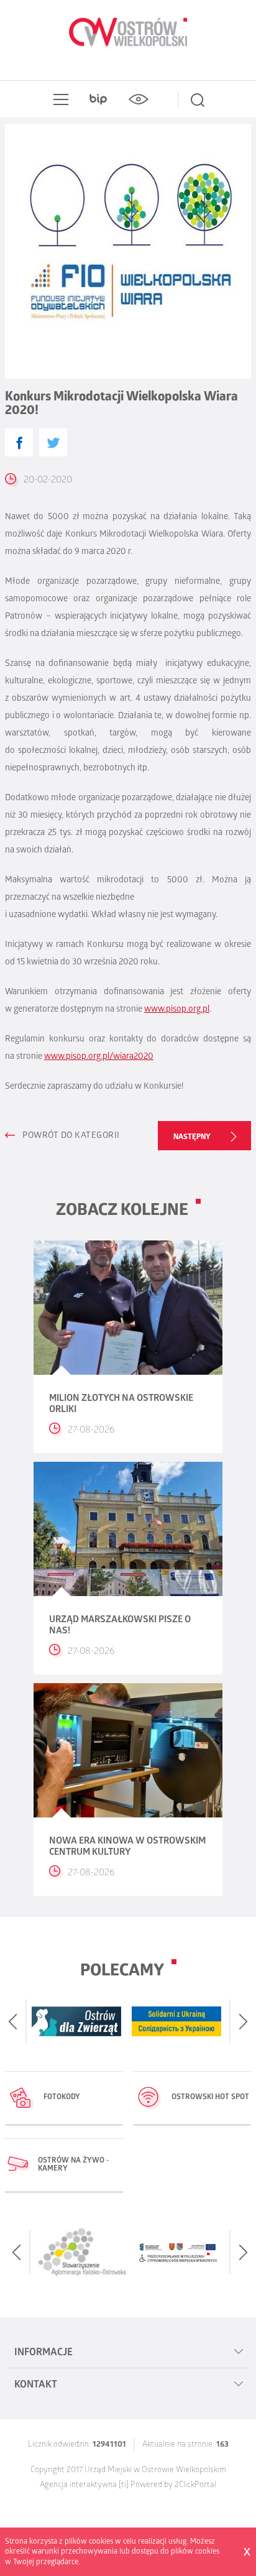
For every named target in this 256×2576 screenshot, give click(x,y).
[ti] (124, 2486)
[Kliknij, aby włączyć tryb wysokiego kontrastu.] (138, 99)
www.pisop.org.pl (177, 1010)
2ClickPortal (195, 2486)
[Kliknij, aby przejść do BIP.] (98, 99)
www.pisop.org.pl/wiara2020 (99, 1057)
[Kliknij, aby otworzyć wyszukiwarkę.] (198, 99)
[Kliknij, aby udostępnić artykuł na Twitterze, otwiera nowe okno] (53, 442)
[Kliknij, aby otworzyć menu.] (58, 99)
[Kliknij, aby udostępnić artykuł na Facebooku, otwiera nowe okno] (19, 442)
